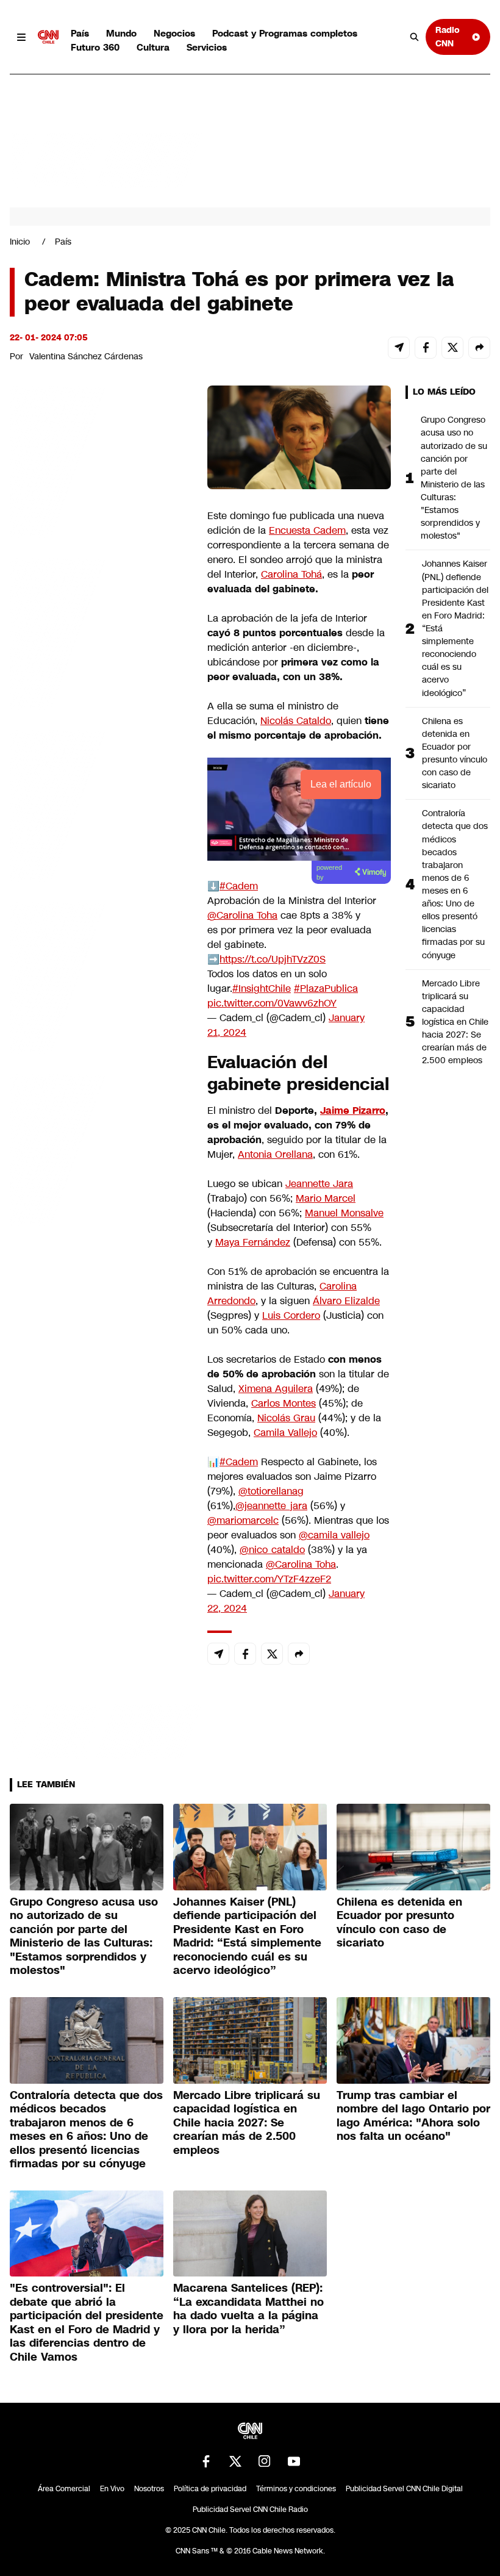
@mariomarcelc (243, 1520)
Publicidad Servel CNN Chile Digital (404, 2489)
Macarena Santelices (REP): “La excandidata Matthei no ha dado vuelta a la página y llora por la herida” (248, 2309)
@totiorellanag (271, 1491)
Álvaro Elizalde (346, 1301)
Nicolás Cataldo (296, 721)
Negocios (174, 33)
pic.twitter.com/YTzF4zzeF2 (269, 1579)
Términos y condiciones (296, 2489)
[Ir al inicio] (48, 37)
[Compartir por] (479, 348)
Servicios (207, 47)
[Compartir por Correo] (399, 348)
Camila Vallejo (285, 1433)
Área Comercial (64, 2489)
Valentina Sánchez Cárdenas (86, 356)
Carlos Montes (284, 1403)
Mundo (121, 33)
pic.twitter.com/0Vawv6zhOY (272, 1003)
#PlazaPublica (326, 988)
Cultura (153, 47)
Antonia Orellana (275, 1154)
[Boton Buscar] (415, 37)
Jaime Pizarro (353, 1110)
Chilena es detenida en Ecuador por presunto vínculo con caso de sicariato (455, 753)
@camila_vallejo (334, 1535)
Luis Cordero (291, 1315)
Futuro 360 (95, 47)
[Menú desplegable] (21, 37)
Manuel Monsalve (344, 1213)
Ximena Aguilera (276, 1389)
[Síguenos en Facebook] (206, 2461)
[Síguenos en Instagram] (265, 2461)
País (80, 33)
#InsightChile (262, 988)
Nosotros (149, 2489)
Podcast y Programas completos (285, 33)
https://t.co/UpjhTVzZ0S (273, 959)
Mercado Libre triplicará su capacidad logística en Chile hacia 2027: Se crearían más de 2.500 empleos (455, 1022)
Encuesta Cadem (307, 530)
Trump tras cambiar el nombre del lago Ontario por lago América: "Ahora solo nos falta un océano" (413, 2116)
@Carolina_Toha (242, 915)
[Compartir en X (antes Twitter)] (452, 348)
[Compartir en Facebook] (426, 348)
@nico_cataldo (272, 1550)
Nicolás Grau (286, 1418)
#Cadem (239, 886)
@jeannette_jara (271, 1506)
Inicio (20, 242)
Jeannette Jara (319, 1184)
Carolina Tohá (291, 574)
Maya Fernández (253, 1242)
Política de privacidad (210, 2489)
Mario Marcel (326, 1198)
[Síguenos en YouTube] (294, 2461)
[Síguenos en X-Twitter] (235, 2461)
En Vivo (112, 2489)
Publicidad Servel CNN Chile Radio (250, 2510)
